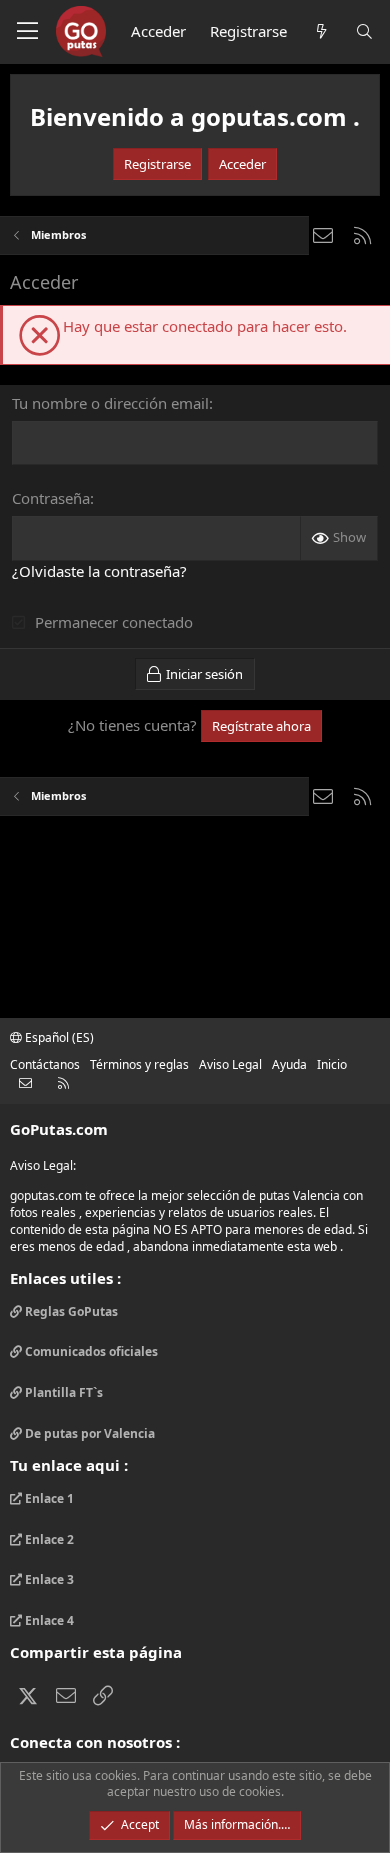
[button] (27, 32)
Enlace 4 (48, 1620)
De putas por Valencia (88, 1433)
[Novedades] (320, 31)
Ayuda (289, 1064)
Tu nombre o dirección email (110, 403)
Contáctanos (45, 1064)
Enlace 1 (48, 1499)
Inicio (332, 1064)
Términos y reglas (139, 1064)
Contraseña (51, 498)
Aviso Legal (230, 1064)
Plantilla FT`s (62, 1392)
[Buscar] (364, 31)
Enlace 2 (48, 1539)
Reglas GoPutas (70, 1312)
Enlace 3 (48, 1579)
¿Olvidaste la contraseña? (99, 571)
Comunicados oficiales (90, 1351)
